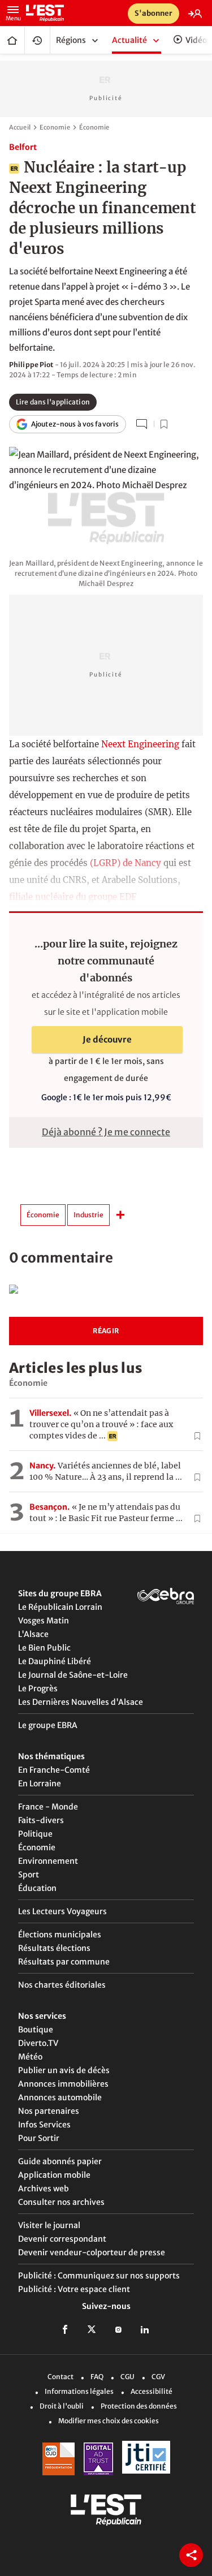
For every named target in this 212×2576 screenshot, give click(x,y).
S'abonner (153, 13)
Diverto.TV (38, 2043)
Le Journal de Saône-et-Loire (73, 1675)
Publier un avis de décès (64, 2070)
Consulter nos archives (61, 2202)
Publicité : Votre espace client (74, 2289)
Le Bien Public (44, 1648)
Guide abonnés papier (60, 2161)
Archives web (44, 2189)
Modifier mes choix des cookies (109, 2420)
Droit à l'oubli (62, 2405)
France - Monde (48, 1807)
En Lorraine (40, 1784)
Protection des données (139, 2405)
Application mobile (54, 2175)
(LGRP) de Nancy (126, 863)
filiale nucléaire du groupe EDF (73, 897)
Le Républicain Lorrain (60, 1607)
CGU (127, 2376)
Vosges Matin (44, 1621)
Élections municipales (60, 1935)
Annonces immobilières (63, 2084)
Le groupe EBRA (48, 1725)
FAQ (97, 2376)
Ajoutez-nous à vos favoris (75, 424)
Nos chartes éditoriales (62, 1985)
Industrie (88, 1215)
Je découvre (107, 1039)
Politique (35, 1834)
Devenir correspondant (62, 2239)
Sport (29, 1875)
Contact (60, 2376)
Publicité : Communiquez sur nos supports (99, 2276)
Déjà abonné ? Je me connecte (106, 1132)
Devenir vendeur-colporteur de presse (92, 2252)
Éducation (37, 1888)
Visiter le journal (49, 2225)
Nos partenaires (49, 2111)
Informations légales (79, 2391)
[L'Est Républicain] (83, 13)
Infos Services (44, 2125)
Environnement (48, 1861)
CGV (158, 2376)
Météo (30, 2057)
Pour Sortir (39, 2138)
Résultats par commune (64, 1962)
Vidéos (198, 40)
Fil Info (37, 40)
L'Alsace (33, 1634)
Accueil (12, 40)
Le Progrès (38, 1688)
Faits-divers (41, 1820)
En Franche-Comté (54, 1770)
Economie (55, 127)
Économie (94, 127)
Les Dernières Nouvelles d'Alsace (81, 1702)
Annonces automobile (60, 2097)
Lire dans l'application (53, 402)
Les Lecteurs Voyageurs (62, 1911)
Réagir (106, 1331)
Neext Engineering (140, 744)
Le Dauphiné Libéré (55, 1661)
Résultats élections (54, 1948)
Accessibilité (152, 2391)
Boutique (36, 2030)
